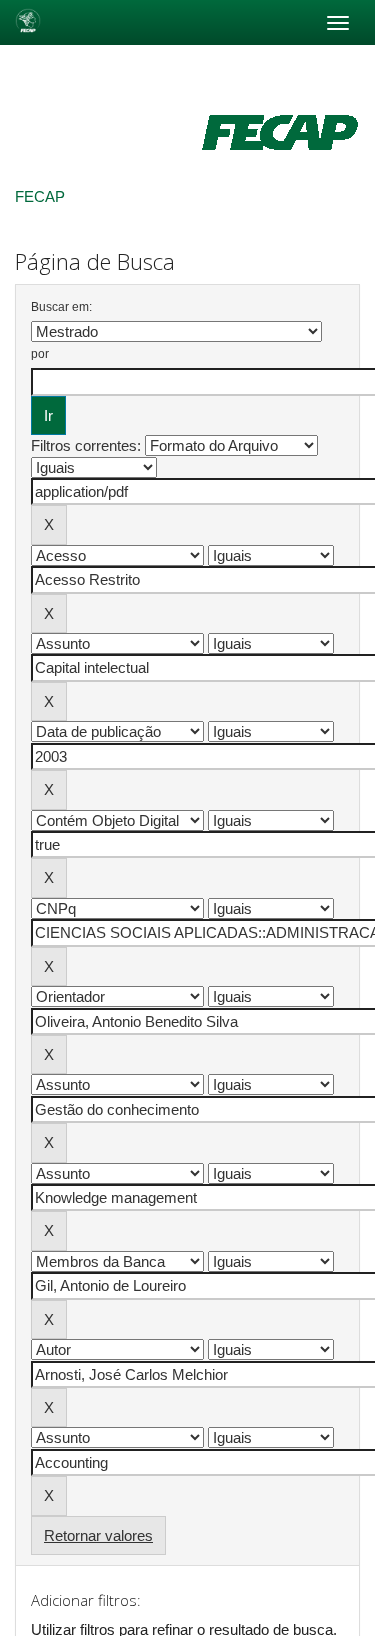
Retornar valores (98, 1535)
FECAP (40, 196)
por (40, 354)
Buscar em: (61, 307)
